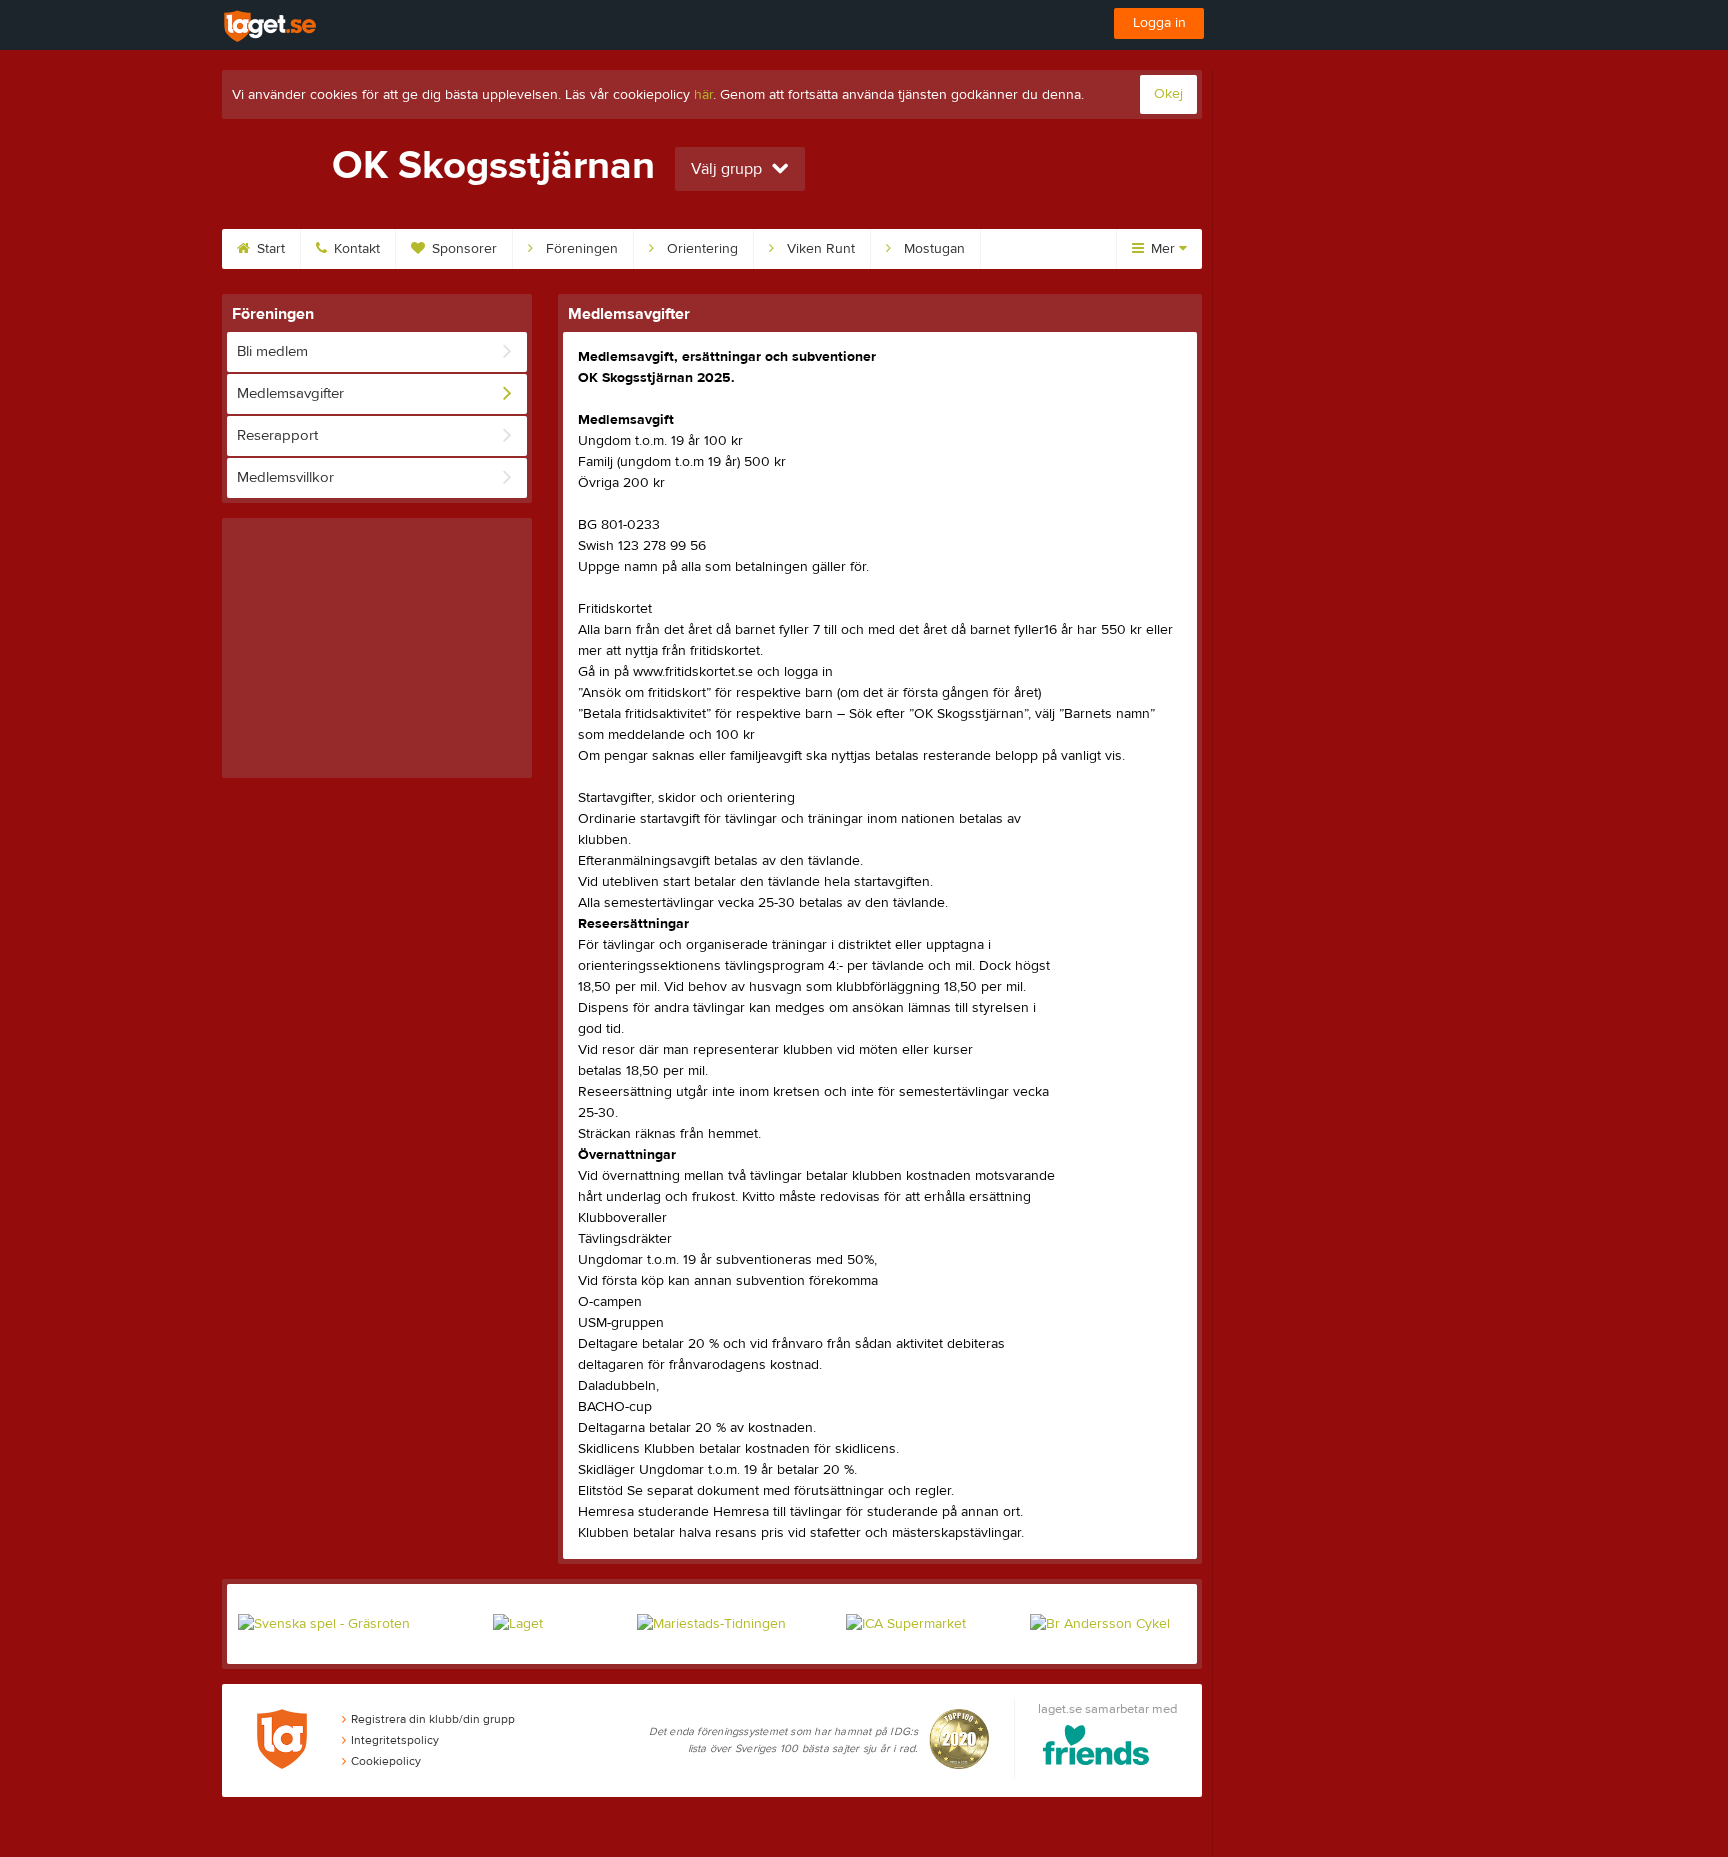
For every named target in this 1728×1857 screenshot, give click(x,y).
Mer (1163, 249)
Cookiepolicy (386, 1761)
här (703, 95)
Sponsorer (462, 249)
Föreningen (580, 249)
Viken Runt (819, 249)
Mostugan (932, 249)
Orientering (700, 249)
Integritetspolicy (395, 1740)
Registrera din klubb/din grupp (433, 1719)
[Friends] (1096, 1748)
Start (269, 249)
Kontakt (355, 249)
